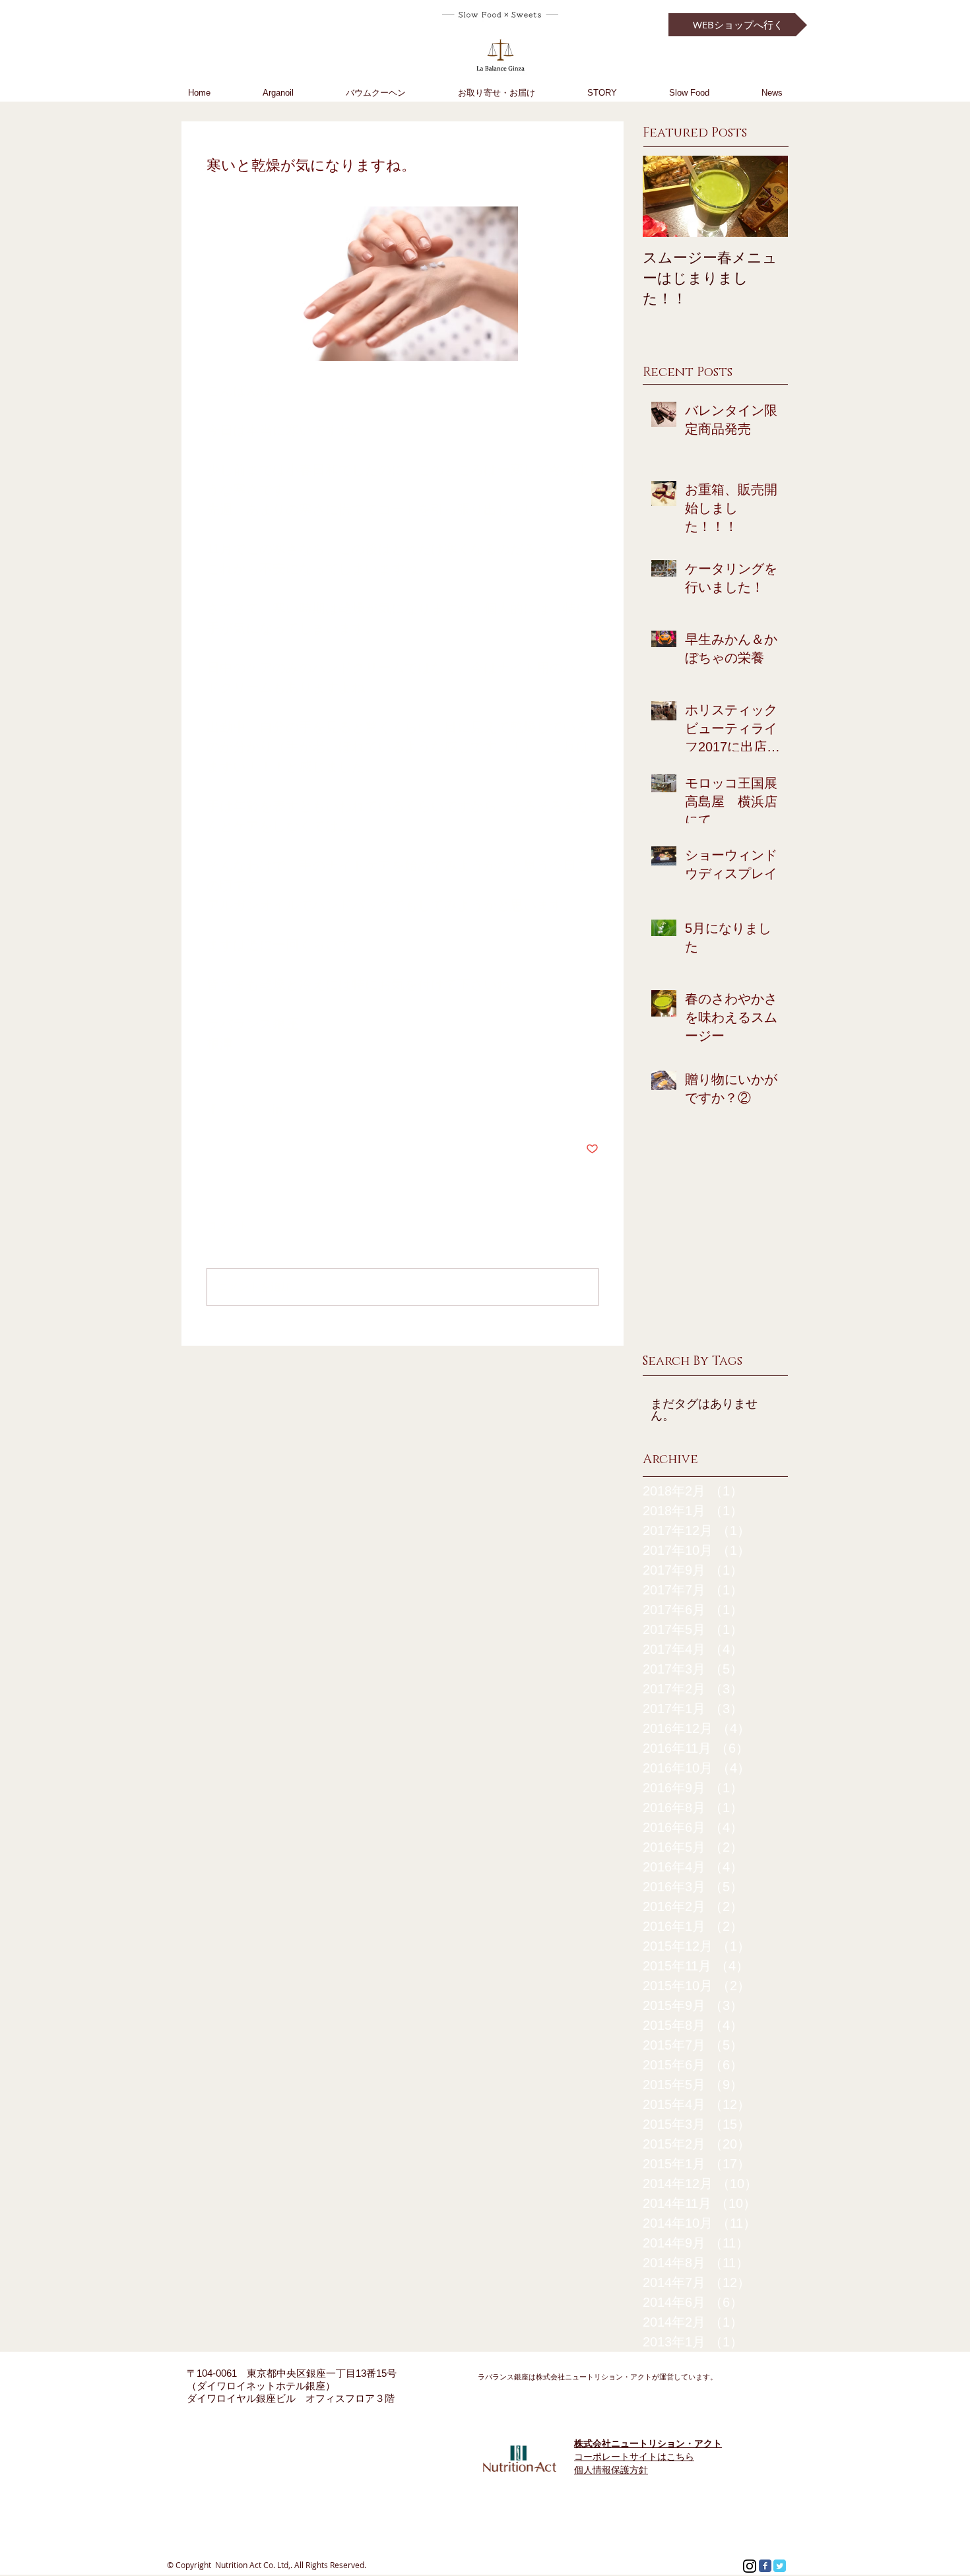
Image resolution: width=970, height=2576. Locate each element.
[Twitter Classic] (780, 2566)
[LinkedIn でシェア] (277, 1109)
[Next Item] (767, 196)
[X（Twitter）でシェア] (245, 1109)
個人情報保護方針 (611, 2470)
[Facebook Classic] (765, 2566)
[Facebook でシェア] (213, 1109)
